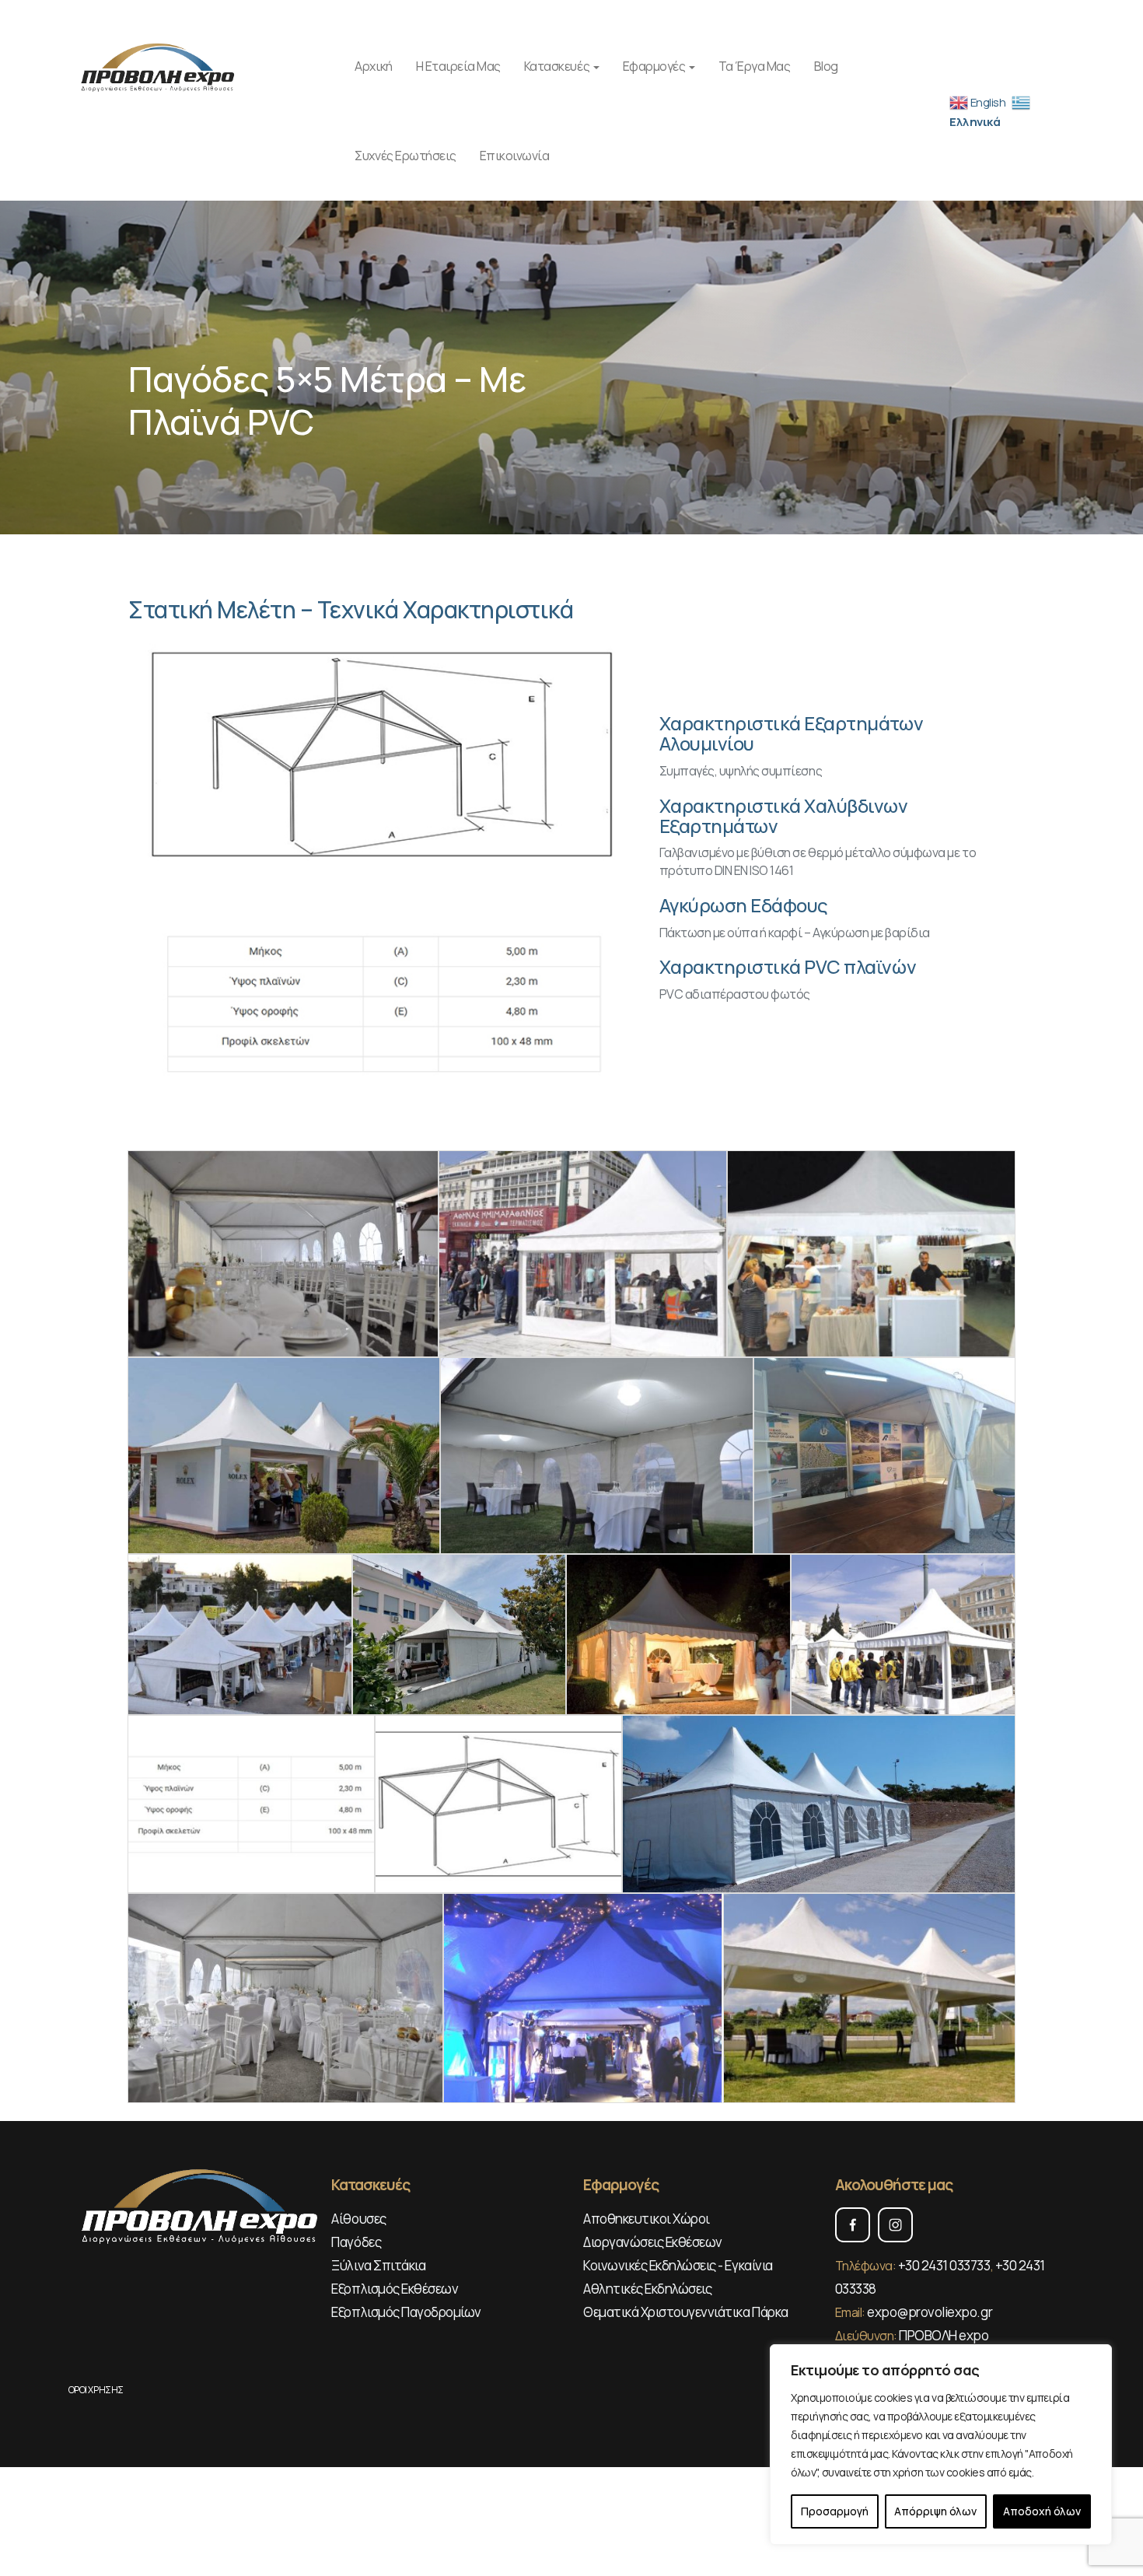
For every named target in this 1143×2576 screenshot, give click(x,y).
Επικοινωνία (515, 156)
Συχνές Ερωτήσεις (405, 156)
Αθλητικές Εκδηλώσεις (647, 2289)
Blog (826, 66)
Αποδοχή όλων (1042, 2511)
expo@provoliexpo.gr (930, 2312)
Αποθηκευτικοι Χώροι (647, 2219)
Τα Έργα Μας (755, 66)
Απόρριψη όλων (935, 2511)
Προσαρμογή (835, 2511)
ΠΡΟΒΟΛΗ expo (944, 2335)
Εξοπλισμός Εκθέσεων (395, 2289)
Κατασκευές (558, 66)
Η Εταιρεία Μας (458, 66)
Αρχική (373, 66)
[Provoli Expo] (159, 65)
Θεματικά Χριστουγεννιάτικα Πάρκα (686, 2312)
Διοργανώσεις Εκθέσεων (653, 2242)
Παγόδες (356, 2242)
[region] (941, 2445)
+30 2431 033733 (944, 2265)
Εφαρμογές (655, 66)
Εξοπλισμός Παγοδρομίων (406, 2312)
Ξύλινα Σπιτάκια (378, 2265)
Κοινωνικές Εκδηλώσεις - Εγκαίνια (678, 2265)
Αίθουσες (358, 2219)
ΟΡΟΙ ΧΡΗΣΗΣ (96, 2390)
